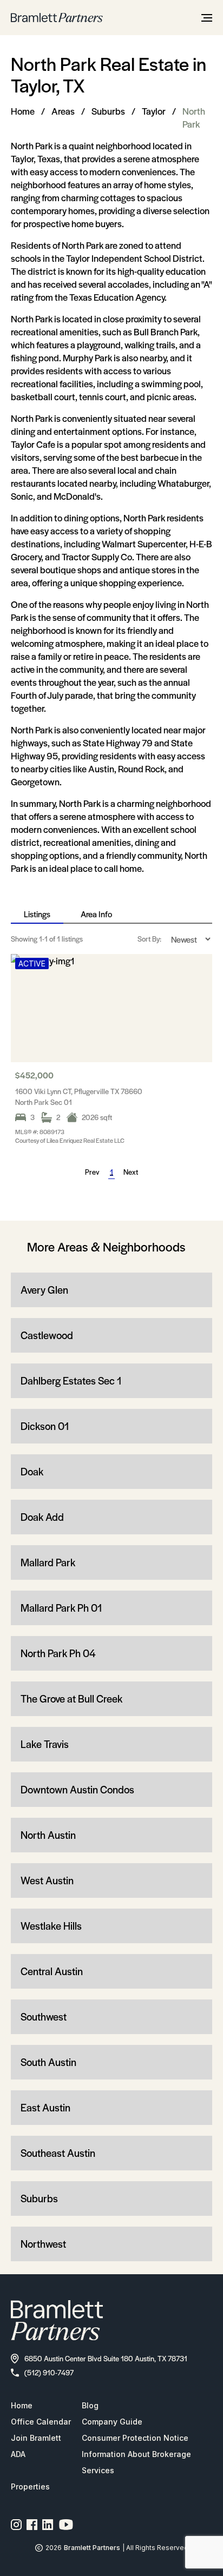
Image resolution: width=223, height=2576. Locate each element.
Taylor (154, 111)
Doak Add (42, 1517)
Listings (37, 914)
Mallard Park (48, 1562)
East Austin (45, 2107)
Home (23, 111)
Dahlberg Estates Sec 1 (71, 1380)
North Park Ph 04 (58, 1653)
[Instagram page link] (17, 2525)
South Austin (48, 2062)
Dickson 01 (45, 1426)
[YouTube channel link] (66, 2525)
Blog (90, 2405)
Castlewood (47, 1335)
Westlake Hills (51, 1926)
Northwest (43, 2244)
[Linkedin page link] (48, 2525)
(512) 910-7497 (49, 2372)
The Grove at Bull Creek (71, 1698)
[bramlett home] (57, 18)
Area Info (96, 914)
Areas (63, 111)
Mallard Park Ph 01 (61, 1608)
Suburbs (108, 111)
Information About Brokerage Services (136, 2462)
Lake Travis (45, 1744)
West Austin (47, 1880)
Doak (32, 1471)
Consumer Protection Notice (135, 2438)
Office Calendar (41, 2422)
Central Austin (52, 1971)
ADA (18, 2454)
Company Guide (112, 2422)
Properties (30, 2486)
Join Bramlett (36, 2438)
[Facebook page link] (32, 2525)
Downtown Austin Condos (77, 1789)
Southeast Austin (58, 2153)
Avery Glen (44, 1290)
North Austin (48, 1835)
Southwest (44, 2017)
